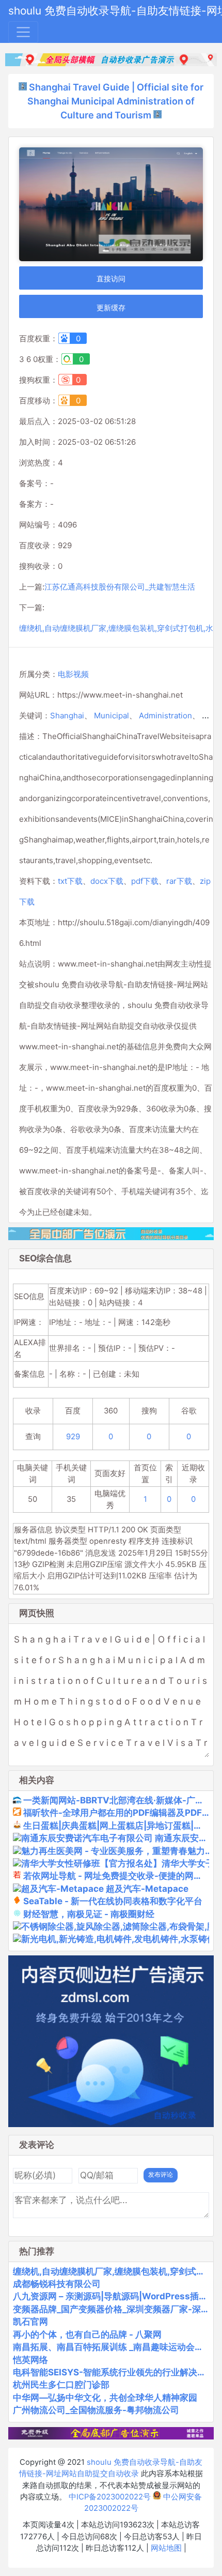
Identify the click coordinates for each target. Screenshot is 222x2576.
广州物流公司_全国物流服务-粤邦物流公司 (96, 2410)
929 (73, 1437)
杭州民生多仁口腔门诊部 (61, 2385)
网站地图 (166, 2548)
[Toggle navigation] (23, 32)
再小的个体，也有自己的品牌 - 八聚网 (87, 2334)
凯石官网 (30, 2322)
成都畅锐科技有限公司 (57, 2284)
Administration (165, 715)
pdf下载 (145, 881)
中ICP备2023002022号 (110, 2497)
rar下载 (179, 881)
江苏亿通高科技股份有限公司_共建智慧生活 (120, 587)
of (205, 715)
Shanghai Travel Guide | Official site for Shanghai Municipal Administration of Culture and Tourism (115, 101)
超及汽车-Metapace (147, 1889)
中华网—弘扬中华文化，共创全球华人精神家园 (105, 2398)
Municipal (112, 715)
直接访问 (111, 278)
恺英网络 (30, 2360)
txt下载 (70, 881)
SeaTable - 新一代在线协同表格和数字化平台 (113, 1901)
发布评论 (161, 2175)
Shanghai (67, 715)
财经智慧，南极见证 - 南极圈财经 (89, 1914)
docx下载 (107, 881)
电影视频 (73, 674)
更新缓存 (111, 307)
